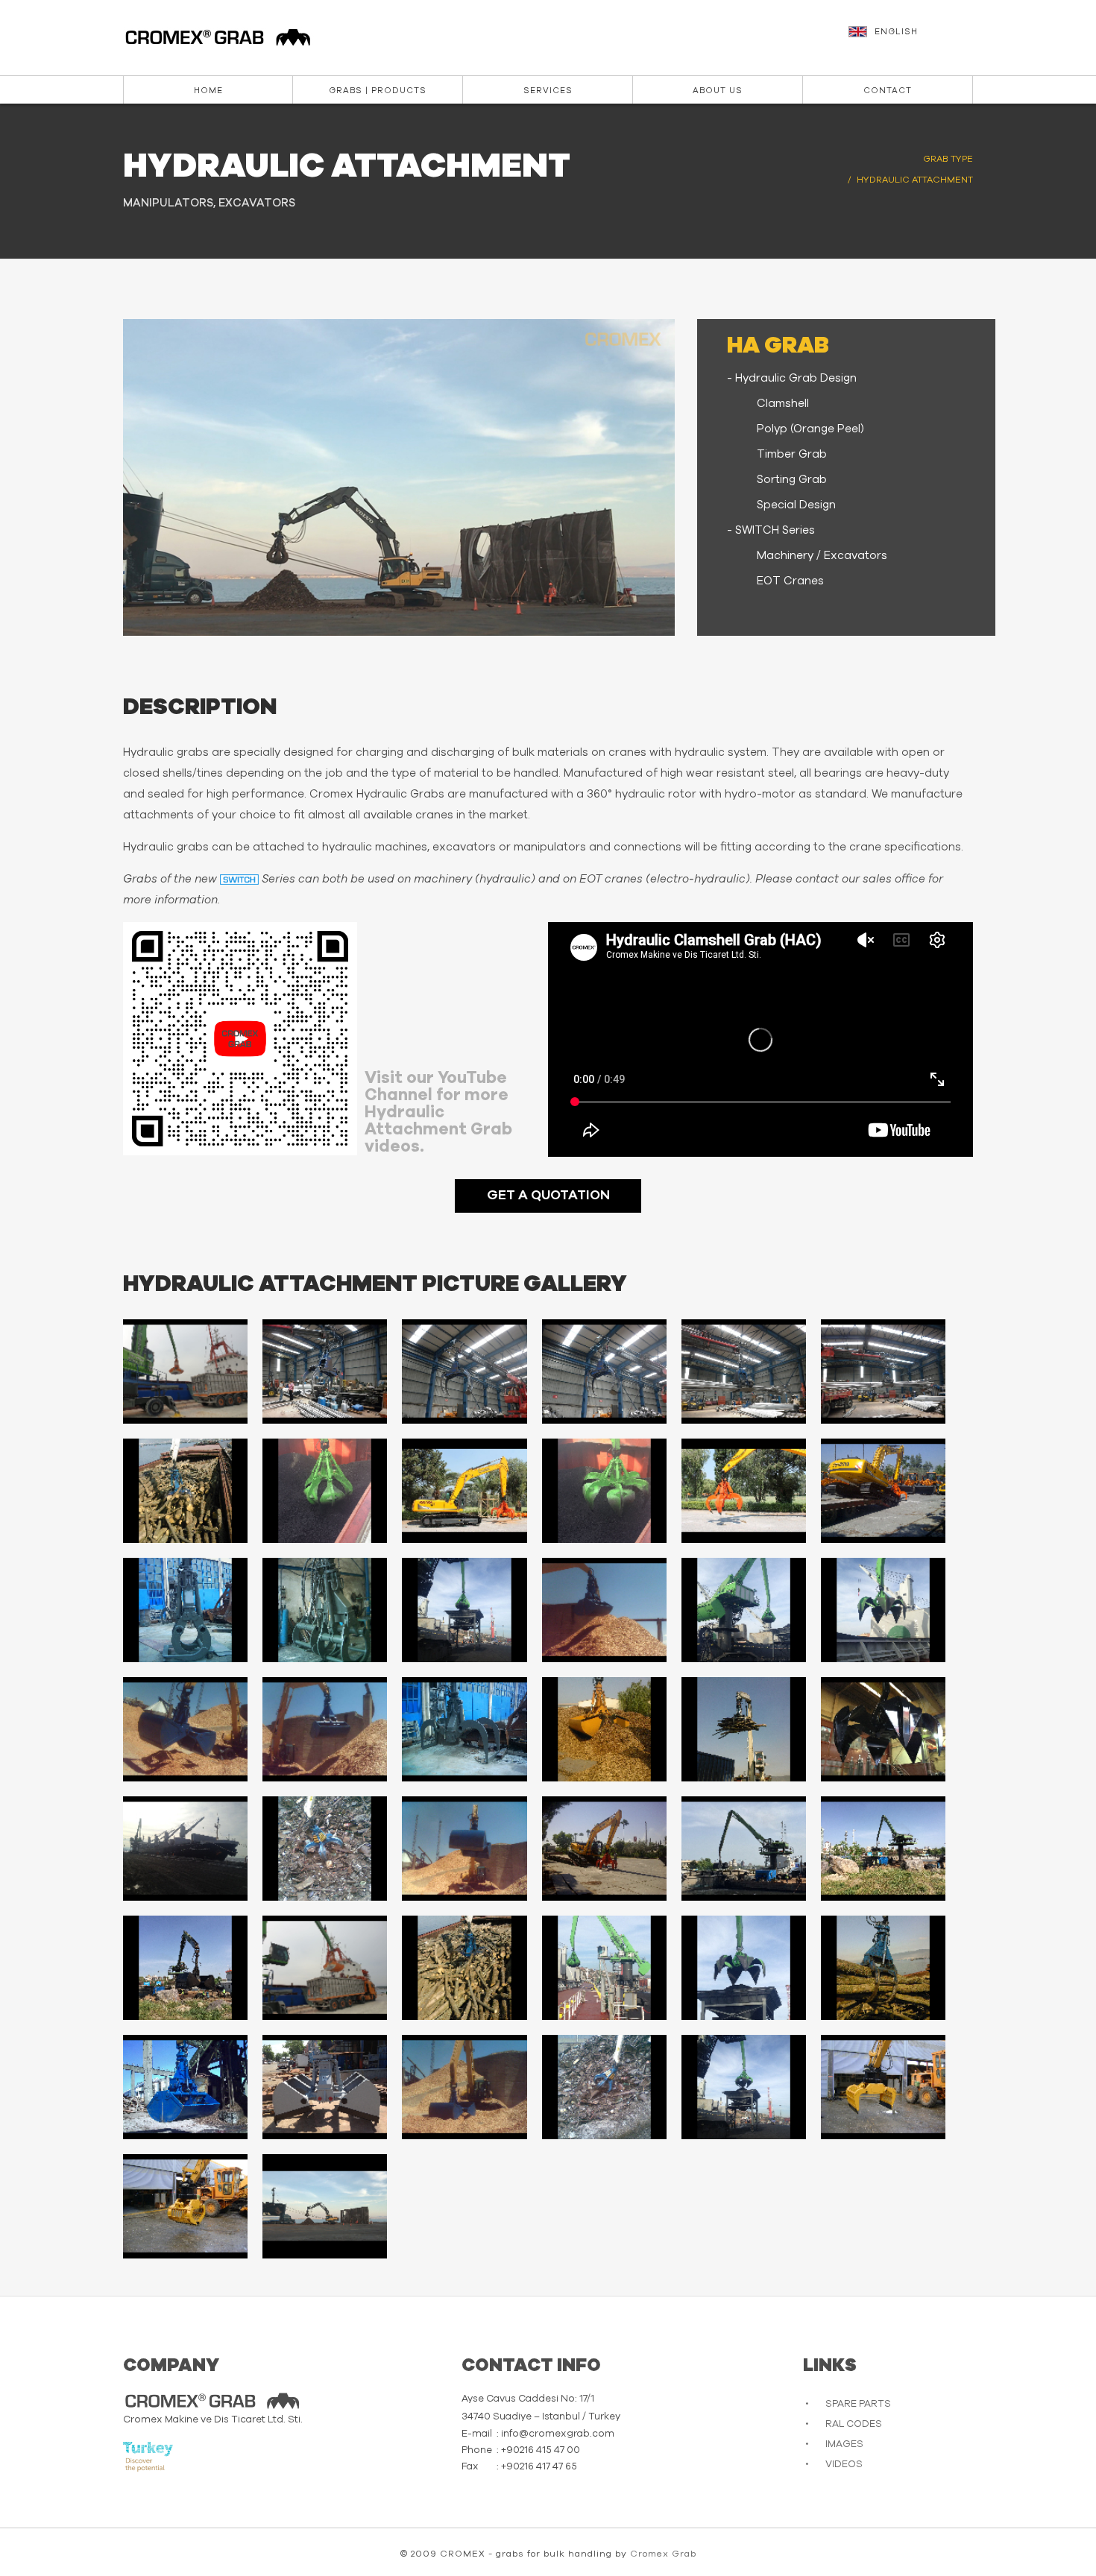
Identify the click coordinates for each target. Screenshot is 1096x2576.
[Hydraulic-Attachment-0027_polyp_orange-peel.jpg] (185, 1849)
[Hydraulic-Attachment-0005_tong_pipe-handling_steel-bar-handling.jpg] (744, 1371)
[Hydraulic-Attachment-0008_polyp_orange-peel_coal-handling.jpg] (325, 1491)
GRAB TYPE (948, 159)
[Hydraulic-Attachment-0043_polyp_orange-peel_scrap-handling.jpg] (604, 2087)
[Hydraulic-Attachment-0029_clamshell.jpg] (464, 1849)
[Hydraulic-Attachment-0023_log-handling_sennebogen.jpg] (464, 1729)
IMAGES (844, 2444)
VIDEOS (844, 2465)
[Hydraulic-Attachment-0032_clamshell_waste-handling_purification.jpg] (883, 1849)
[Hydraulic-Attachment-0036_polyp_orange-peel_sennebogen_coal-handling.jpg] (604, 1968)
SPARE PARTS (858, 2404)
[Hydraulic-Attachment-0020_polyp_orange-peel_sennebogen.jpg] (883, 1610)
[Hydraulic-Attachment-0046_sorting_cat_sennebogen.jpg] (185, 2206)
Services (548, 91)
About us (718, 91)
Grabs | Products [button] (378, 91)
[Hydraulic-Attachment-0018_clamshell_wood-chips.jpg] (604, 1610)
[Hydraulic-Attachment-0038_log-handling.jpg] (883, 1968)
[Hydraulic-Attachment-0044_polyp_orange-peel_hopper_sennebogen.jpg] (744, 2087)
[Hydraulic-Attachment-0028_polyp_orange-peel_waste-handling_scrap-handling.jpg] (325, 1849)
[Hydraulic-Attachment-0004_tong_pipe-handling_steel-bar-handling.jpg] (604, 1371)
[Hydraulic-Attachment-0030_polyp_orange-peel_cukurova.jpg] (604, 1849)
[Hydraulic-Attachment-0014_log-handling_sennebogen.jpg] (185, 1610)
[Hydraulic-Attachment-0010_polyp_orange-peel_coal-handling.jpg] (604, 1491)
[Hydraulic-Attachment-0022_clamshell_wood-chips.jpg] (325, 1729)
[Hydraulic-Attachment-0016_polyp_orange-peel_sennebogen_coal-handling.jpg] (464, 1610)
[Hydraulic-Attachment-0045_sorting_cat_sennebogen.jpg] (883, 2087)
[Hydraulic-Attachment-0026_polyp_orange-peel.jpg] (883, 1729)
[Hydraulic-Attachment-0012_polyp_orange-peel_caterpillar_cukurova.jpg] (744, 1491)
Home (208, 91)
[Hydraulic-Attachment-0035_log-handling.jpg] (464, 1968)
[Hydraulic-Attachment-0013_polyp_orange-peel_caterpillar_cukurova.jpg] (883, 1491)
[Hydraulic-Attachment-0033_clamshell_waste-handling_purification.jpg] (185, 1968)
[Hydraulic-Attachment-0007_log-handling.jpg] (185, 1491)
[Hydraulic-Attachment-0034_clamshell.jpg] (325, 1968)
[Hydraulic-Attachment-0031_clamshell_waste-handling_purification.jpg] (744, 1849)
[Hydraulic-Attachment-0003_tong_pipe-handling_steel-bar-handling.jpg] (464, 1371)
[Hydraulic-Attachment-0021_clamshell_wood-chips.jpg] (185, 1729)
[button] (913, 39)
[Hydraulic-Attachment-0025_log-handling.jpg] (744, 1729)
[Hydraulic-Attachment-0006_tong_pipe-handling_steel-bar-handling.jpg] (883, 1371)
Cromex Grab (663, 2554)
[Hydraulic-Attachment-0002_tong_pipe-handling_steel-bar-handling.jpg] (325, 1371)
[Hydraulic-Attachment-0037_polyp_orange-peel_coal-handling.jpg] (744, 1968)
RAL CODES (854, 2424)
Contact (888, 91)
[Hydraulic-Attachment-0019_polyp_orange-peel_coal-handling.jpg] (744, 1610)
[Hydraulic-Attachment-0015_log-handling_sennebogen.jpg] (325, 1610)
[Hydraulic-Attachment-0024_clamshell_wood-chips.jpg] (604, 1729)
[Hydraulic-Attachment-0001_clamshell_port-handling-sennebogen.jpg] (185, 1371)
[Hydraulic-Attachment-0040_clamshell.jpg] (185, 2087)
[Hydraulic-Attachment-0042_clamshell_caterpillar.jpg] (464, 2087)
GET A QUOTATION (548, 1196)
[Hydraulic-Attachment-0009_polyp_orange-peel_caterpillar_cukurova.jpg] (464, 1491)
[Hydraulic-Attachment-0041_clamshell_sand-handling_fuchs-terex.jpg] (325, 2087)
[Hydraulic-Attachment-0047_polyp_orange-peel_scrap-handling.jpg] (325, 2206)
